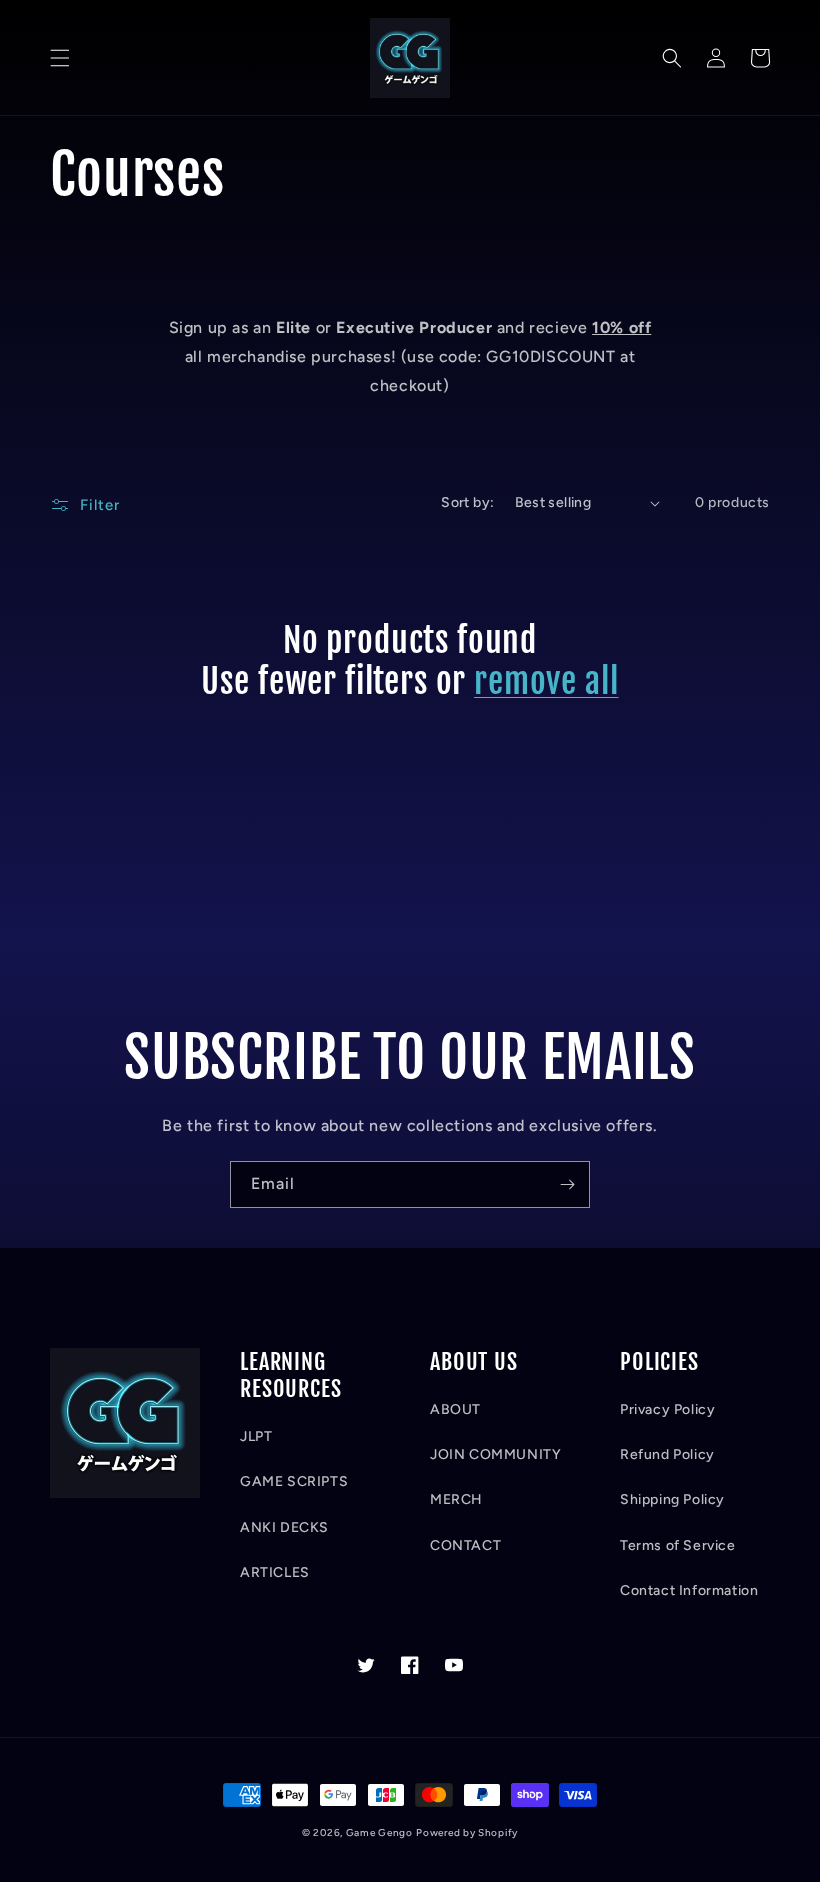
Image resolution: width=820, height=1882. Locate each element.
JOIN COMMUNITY (495, 1454)
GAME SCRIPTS (294, 1481)
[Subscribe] (567, 1184)
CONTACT (465, 1545)
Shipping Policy (672, 1499)
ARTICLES (275, 1572)
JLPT (256, 1436)
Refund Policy (667, 1454)
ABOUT (455, 1409)
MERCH (456, 1499)
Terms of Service (678, 1545)
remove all (546, 681)
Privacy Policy (667, 1409)
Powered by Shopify (467, 1832)
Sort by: (467, 502)
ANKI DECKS (284, 1527)
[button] (60, 58)
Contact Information (689, 1590)
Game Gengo (379, 1832)
